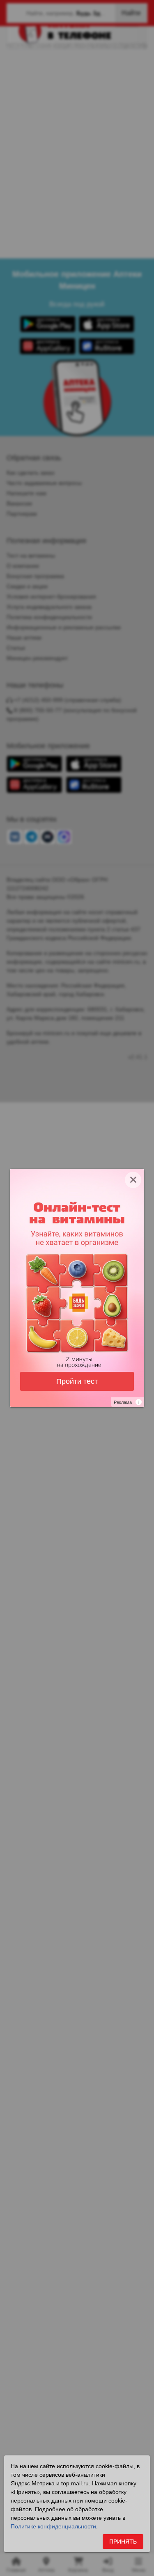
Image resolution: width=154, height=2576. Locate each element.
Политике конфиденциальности (53, 2526)
